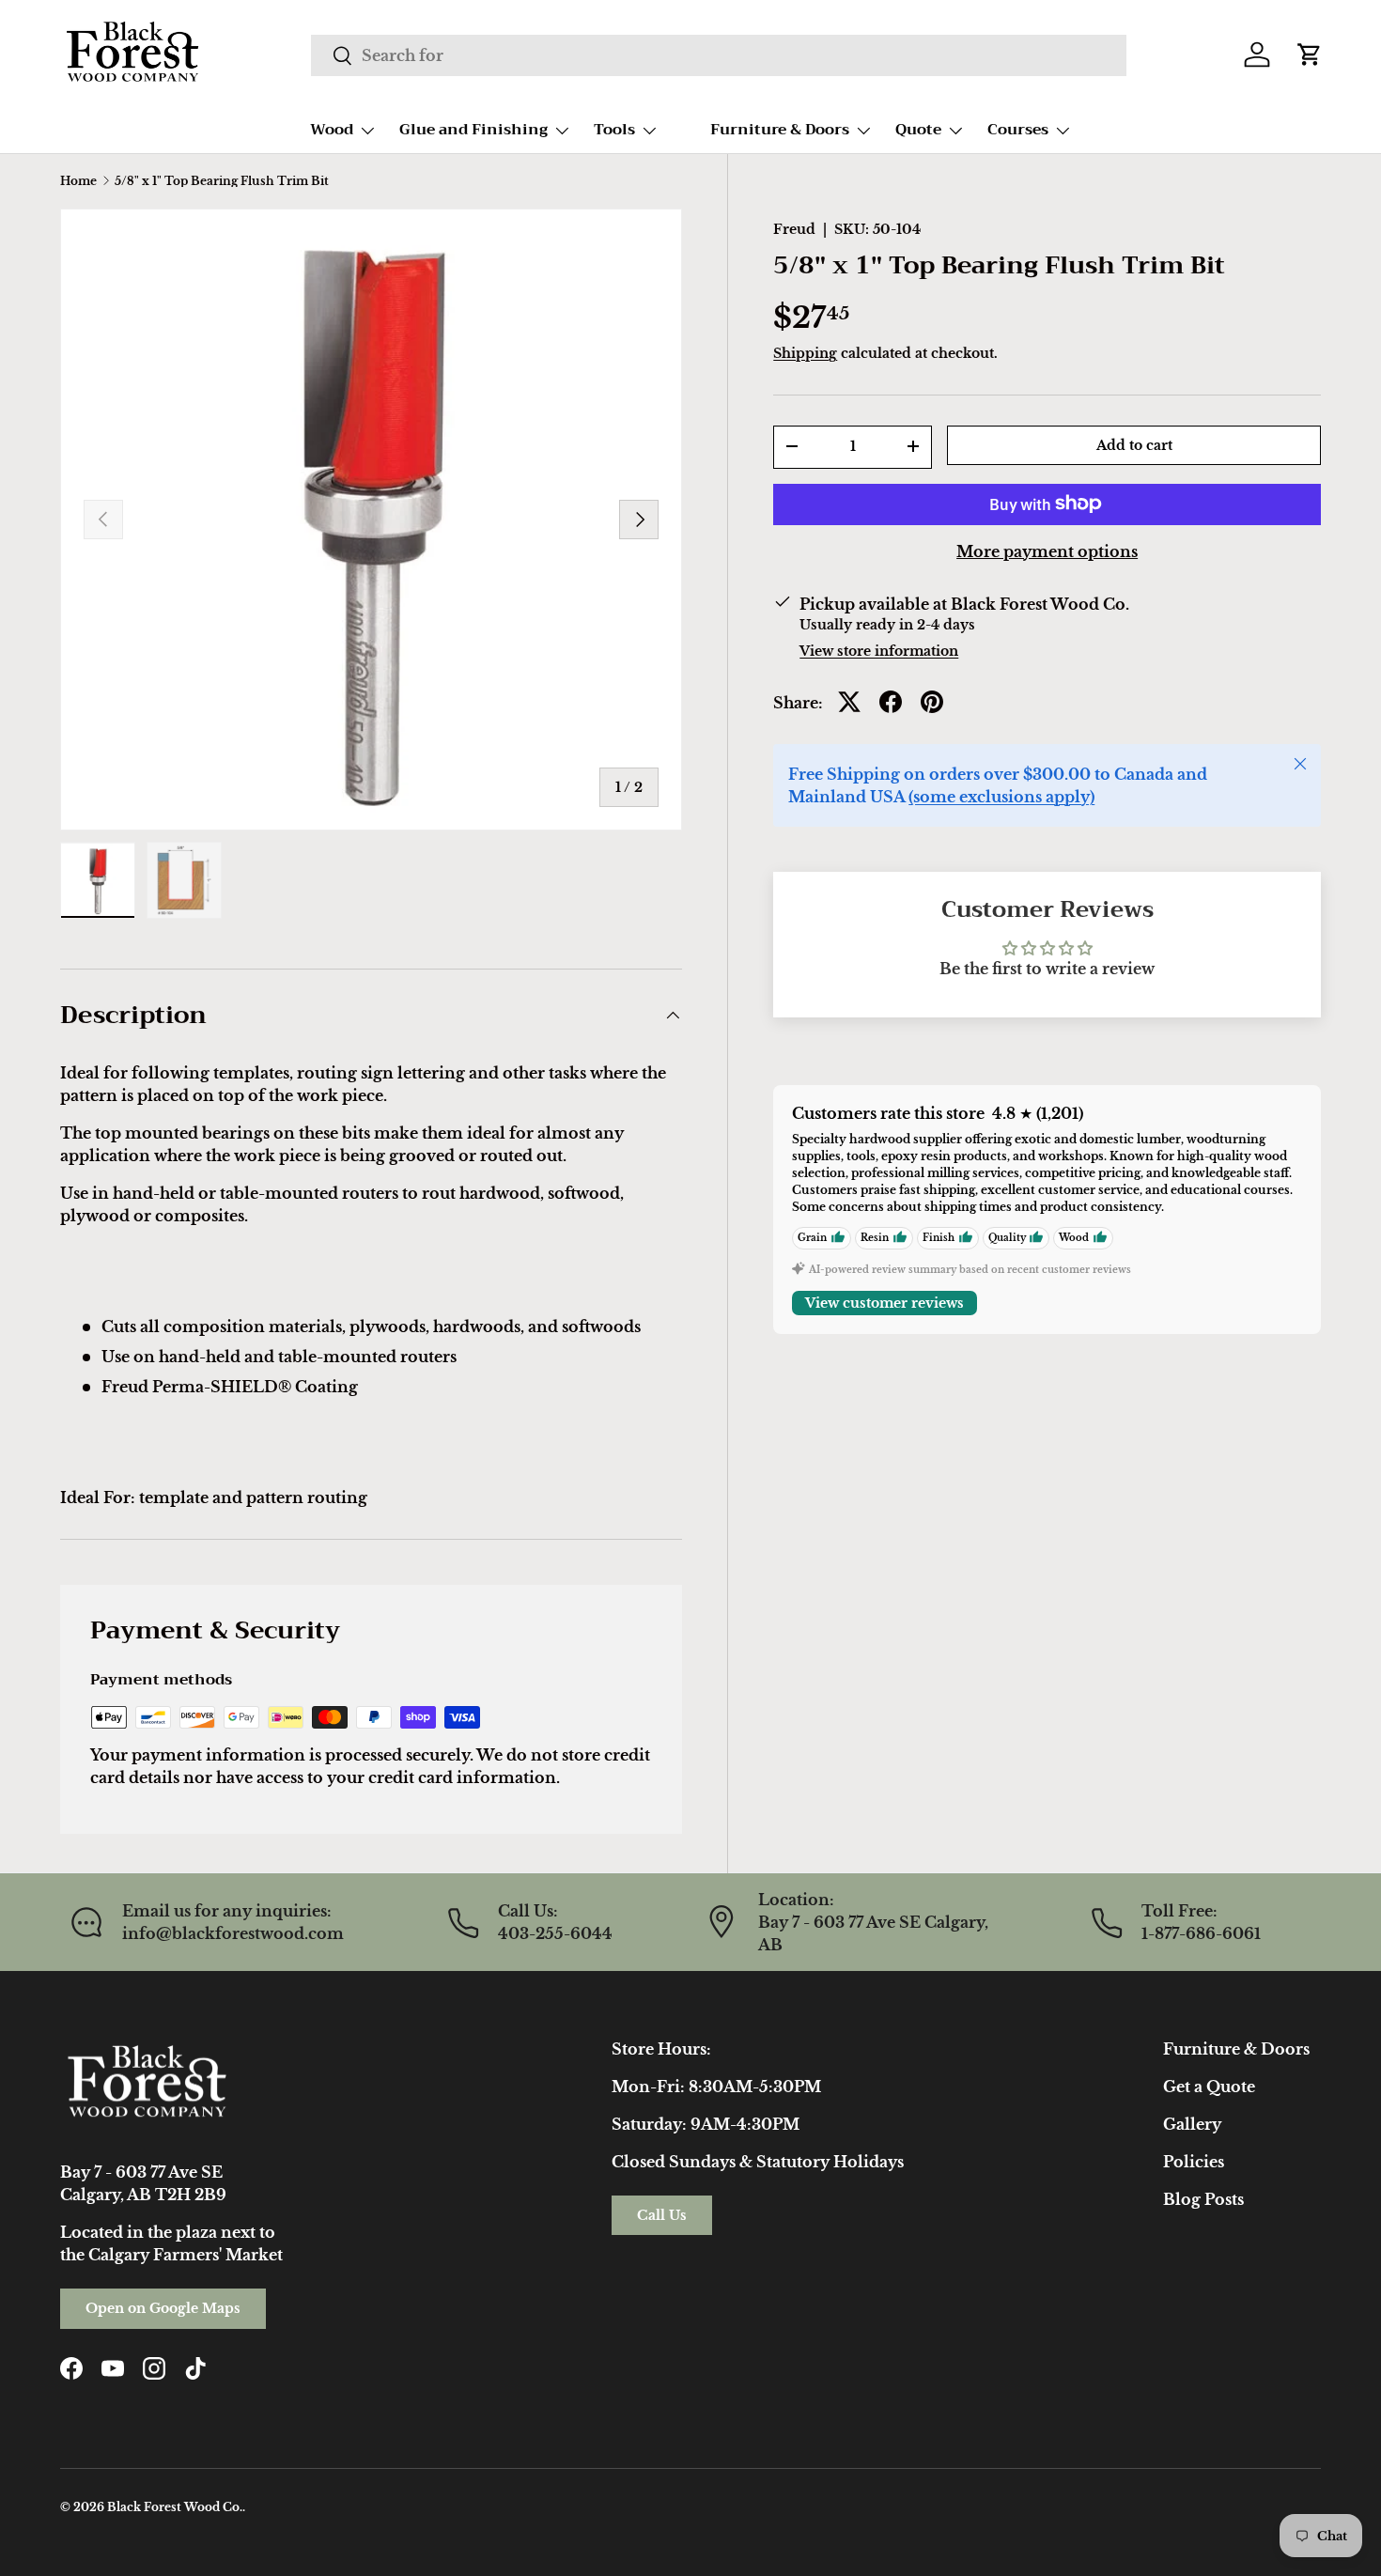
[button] (1310, 54)
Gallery (1192, 2124)
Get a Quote (1209, 2087)
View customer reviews (884, 1302)
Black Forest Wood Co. (175, 2507)
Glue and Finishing (473, 130)
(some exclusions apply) (1001, 796)
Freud (794, 229)
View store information (879, 650)
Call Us (662, 2215)
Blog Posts (1203, 2199)
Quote (918, 130)
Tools (614, 130)
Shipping (805, 353)
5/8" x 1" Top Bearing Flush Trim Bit (222, 181)
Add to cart (1134, 444)
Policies (1194, 2162)
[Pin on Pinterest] (932, 702)
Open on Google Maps (163, 2308)
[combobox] (719, 55)
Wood (332, 130)
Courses (1018, 130)
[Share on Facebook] (891, 702)
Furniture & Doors (780, 130)
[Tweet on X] (849, 702)
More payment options (1047, 551)
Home (78, 181)
